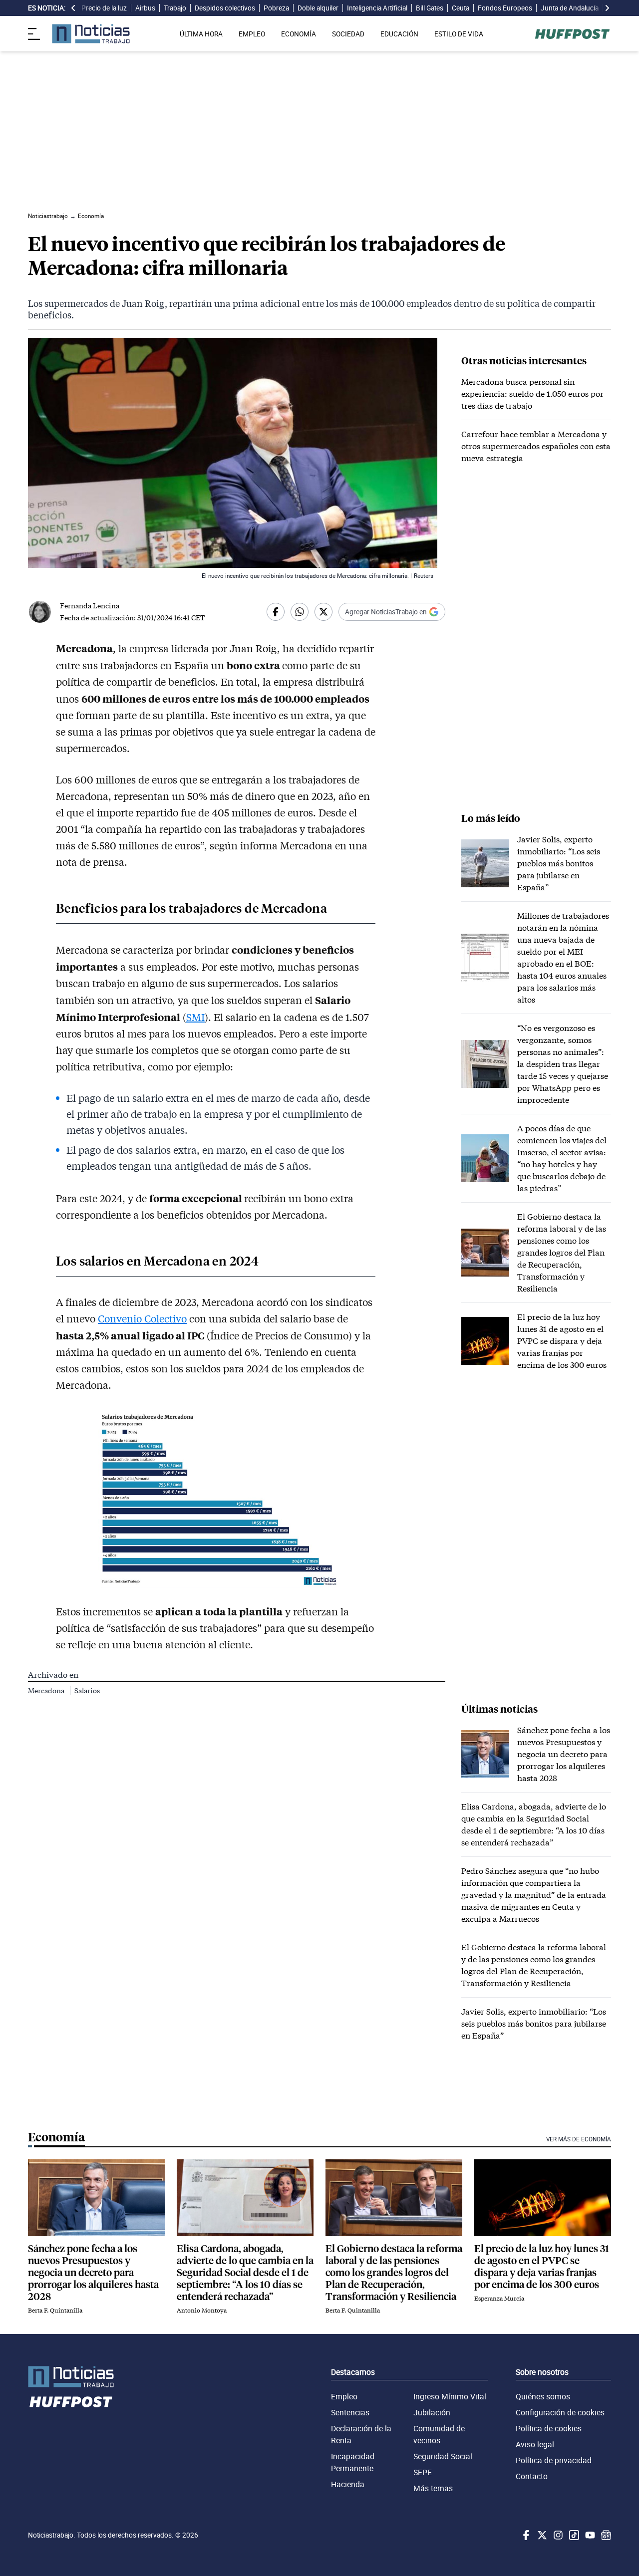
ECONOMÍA (299, 34)
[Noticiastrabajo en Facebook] (525, 2535)
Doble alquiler (318, 8)
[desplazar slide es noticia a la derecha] (607, 8)
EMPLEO (252, 34)
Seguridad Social (443, 2456)
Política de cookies (549, 2428)
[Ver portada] (91, 34)
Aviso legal (535, 2444)
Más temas (433, 2488)
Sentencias (350, 2412)
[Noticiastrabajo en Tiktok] (573, 2535)
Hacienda (348, 2484)
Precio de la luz (104, 8)
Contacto (532, 2476)
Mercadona (47, 1690)
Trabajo (175, 8)
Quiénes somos (543, 2396)
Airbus (145, 8)
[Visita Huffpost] (572, 34)
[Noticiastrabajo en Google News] (605, 2535)
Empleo (344, 2396)
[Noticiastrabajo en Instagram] (557, 2535)
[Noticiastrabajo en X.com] (541, 2535)
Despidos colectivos (225, 8)
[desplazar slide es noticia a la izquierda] (73, 8)
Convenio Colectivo (142, 1318)
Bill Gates (430, 8)
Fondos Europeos (505, 8)
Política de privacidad (554, 2460)
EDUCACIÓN (399, 34)
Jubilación (432, 2412)
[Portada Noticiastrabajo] (71, 2377)
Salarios (87, 1690)
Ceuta (461, 8)
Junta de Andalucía (570, 8)
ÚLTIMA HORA (201, 34)
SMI (195, 1017)
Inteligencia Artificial (377, 8)
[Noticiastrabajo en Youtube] (589, 2535)
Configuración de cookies (560, 2412)
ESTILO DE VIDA (459, 34)
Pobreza (276, 8)
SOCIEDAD (348, 34)
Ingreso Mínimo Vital (450, 2396)
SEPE (423, 2472)
